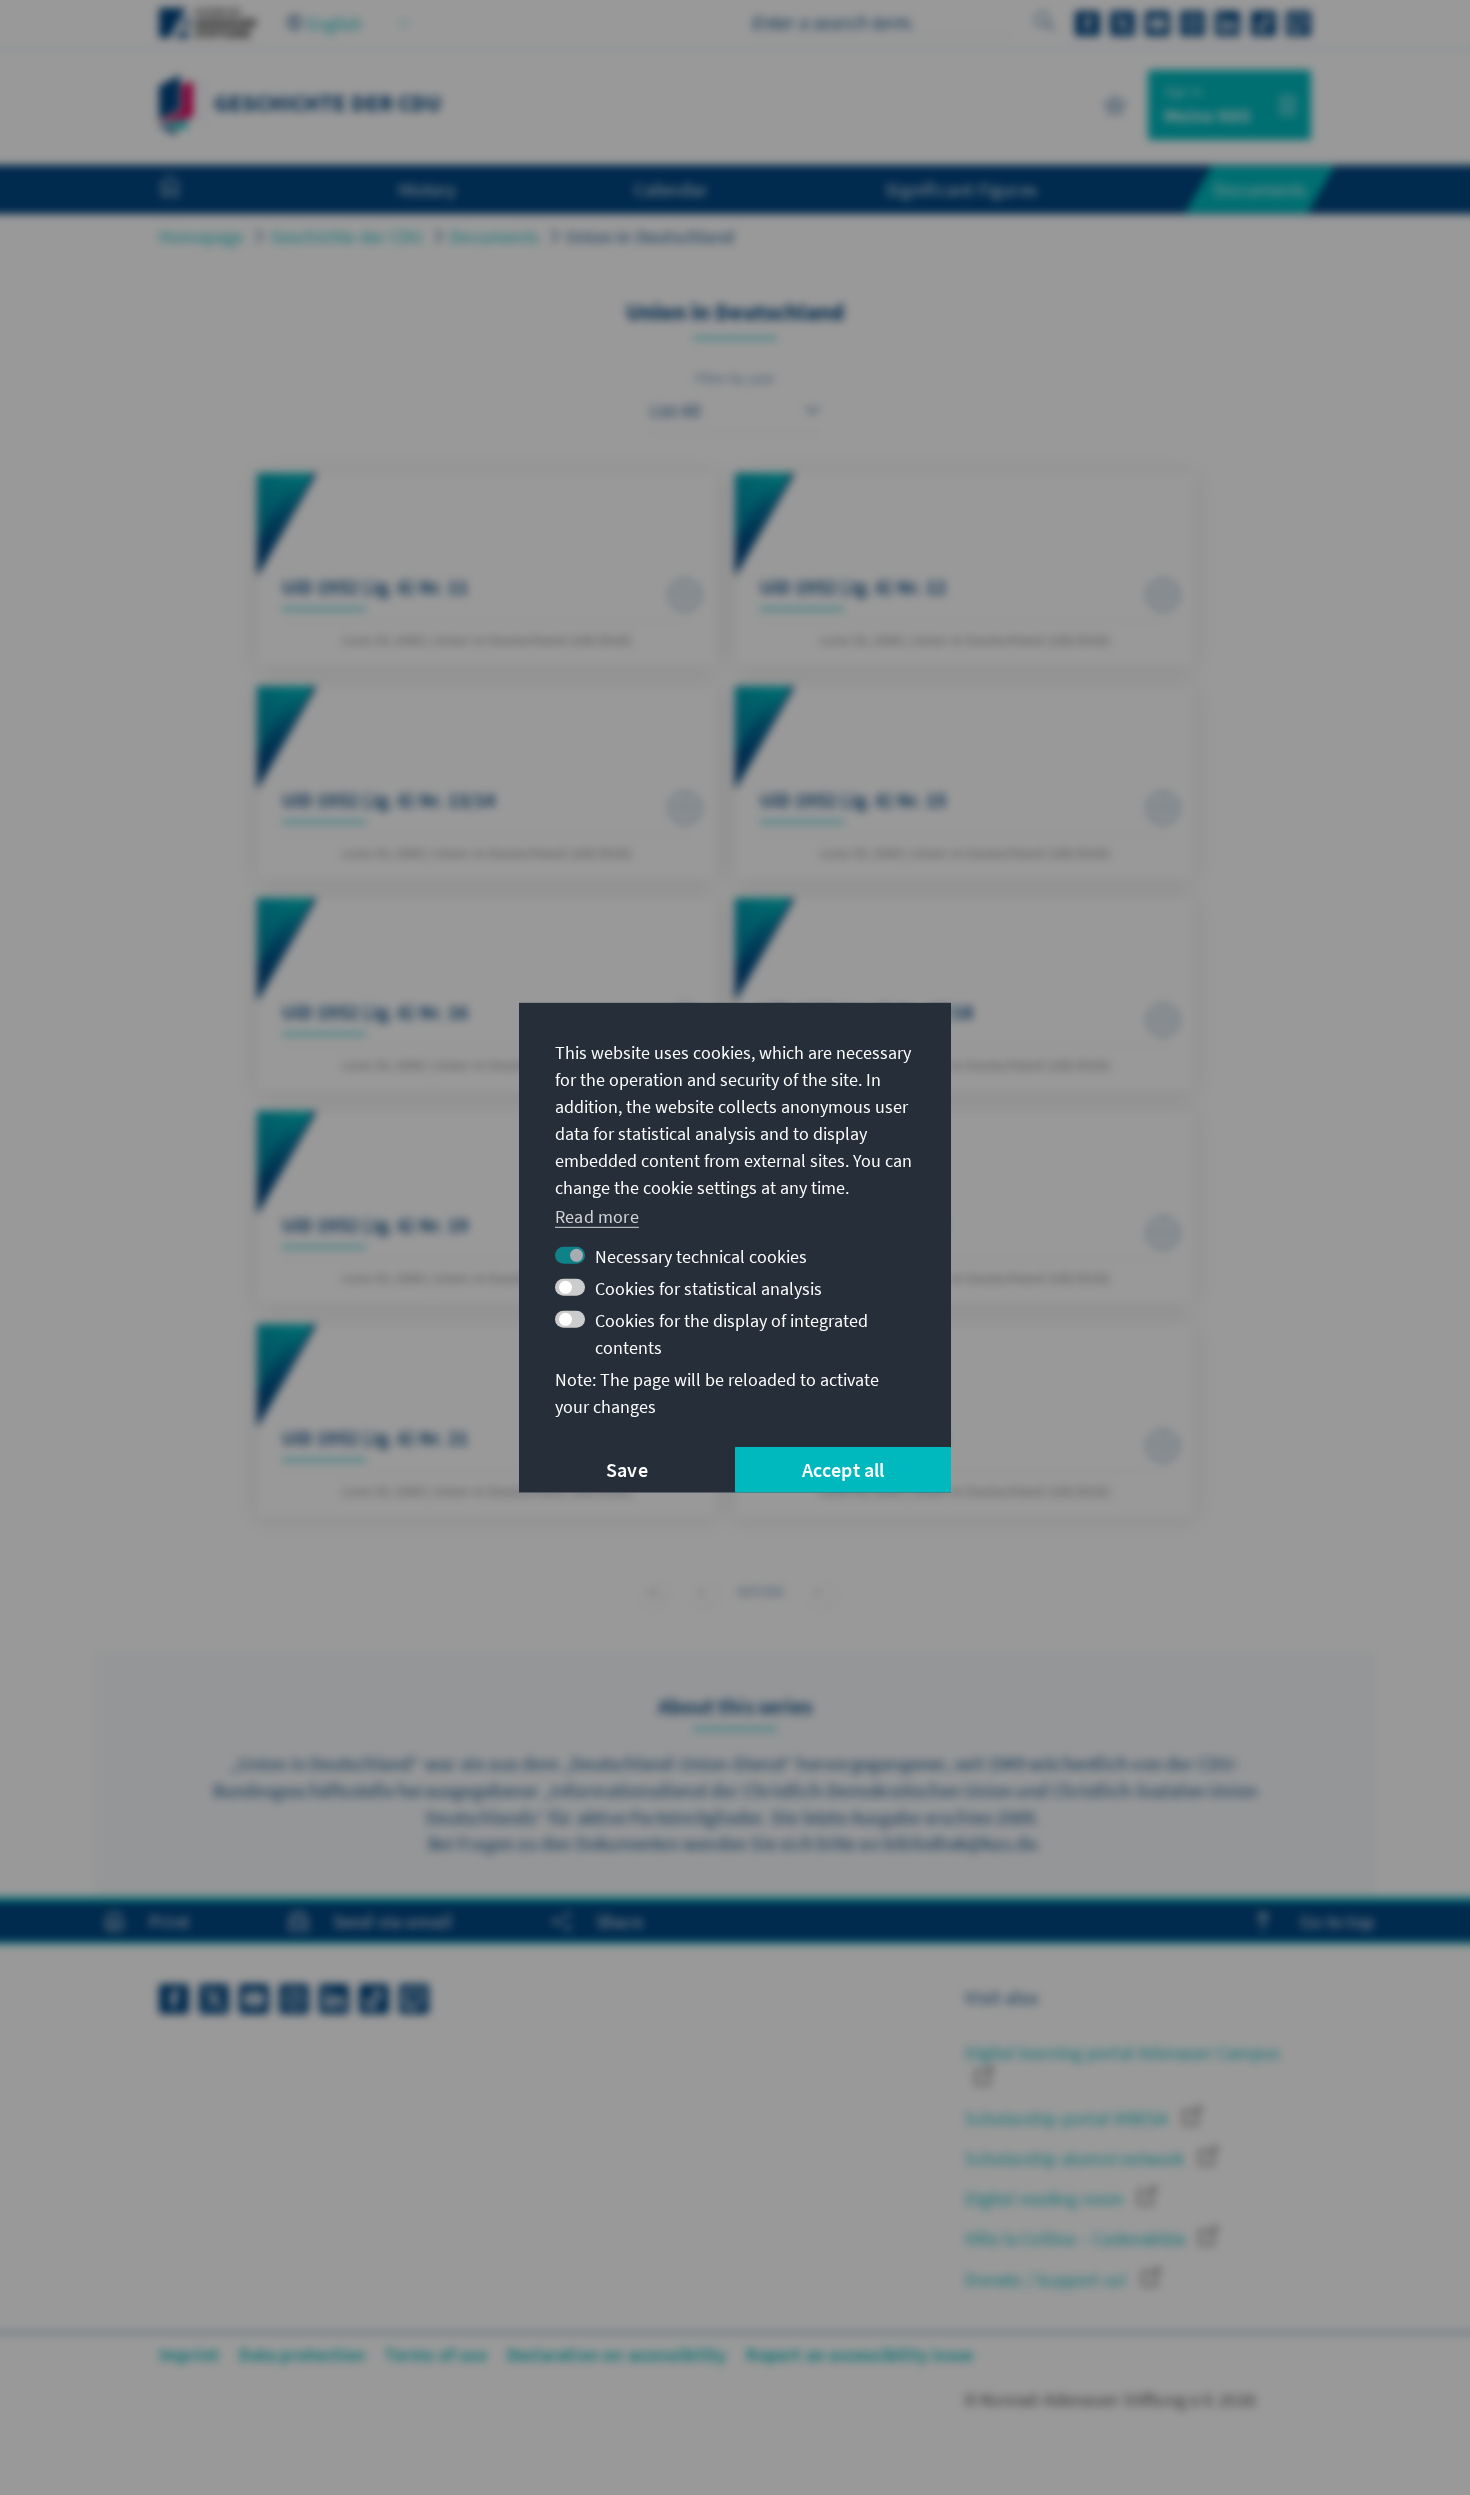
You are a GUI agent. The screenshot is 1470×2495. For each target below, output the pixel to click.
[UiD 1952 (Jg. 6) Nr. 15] (964, 782)
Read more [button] (597, 1216)
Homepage (201, 236)
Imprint (189, 2354)
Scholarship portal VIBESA (1068, 2118)
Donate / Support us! (1048, 2279)
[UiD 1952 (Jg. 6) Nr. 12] (964, 569)
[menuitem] (190, 190)
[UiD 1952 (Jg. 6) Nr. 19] (486, 1207)
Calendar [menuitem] (671, 189)
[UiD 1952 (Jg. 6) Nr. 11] (486, 569)
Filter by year (735, 378)
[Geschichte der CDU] (176, 102)
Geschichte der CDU (347, 236)
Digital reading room (1046, 2198)
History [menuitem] (427, 189)
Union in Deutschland (650, 236)
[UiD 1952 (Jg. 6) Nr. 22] (964, 1420)
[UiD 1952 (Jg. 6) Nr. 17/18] (964, 994)
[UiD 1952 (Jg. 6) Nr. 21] (486, 1420)
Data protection (302, 2354)
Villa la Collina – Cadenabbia (1077, 2238)
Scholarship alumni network (1076, 2158)
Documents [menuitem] (1260, 189)
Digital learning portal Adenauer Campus (1122, 2052)
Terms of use (435, 2354)
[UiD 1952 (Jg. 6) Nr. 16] (486, 994)
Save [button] (627, 1469)
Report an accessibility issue (859, 2354)
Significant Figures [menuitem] (961, 189)
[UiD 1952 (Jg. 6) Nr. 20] (964, 1207)
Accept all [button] (843, 1469)
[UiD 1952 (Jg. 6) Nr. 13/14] (486, 782)
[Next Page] (818, 1591)
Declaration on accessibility (617, 2354)
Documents (494, 236)
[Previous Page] (701, 1591)
